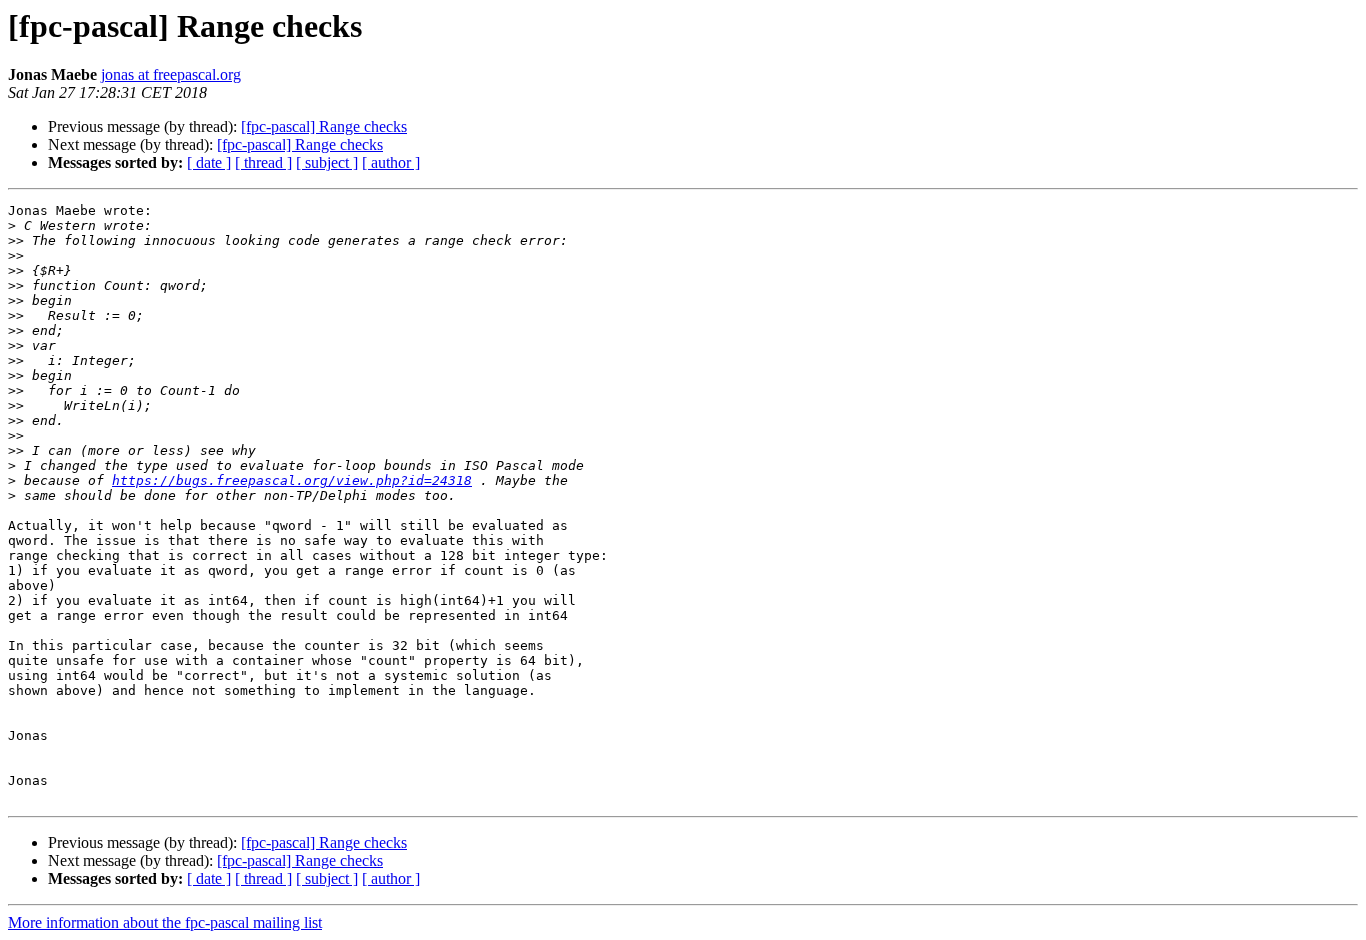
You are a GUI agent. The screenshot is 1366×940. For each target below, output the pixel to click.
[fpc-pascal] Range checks (324, 126)
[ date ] (209, 162)
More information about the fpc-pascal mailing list (165, 922)
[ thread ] (263, 162)
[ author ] (391, 162)
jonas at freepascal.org (171, 74)
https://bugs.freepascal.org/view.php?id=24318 (292, 480)
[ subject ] (327, 162)
